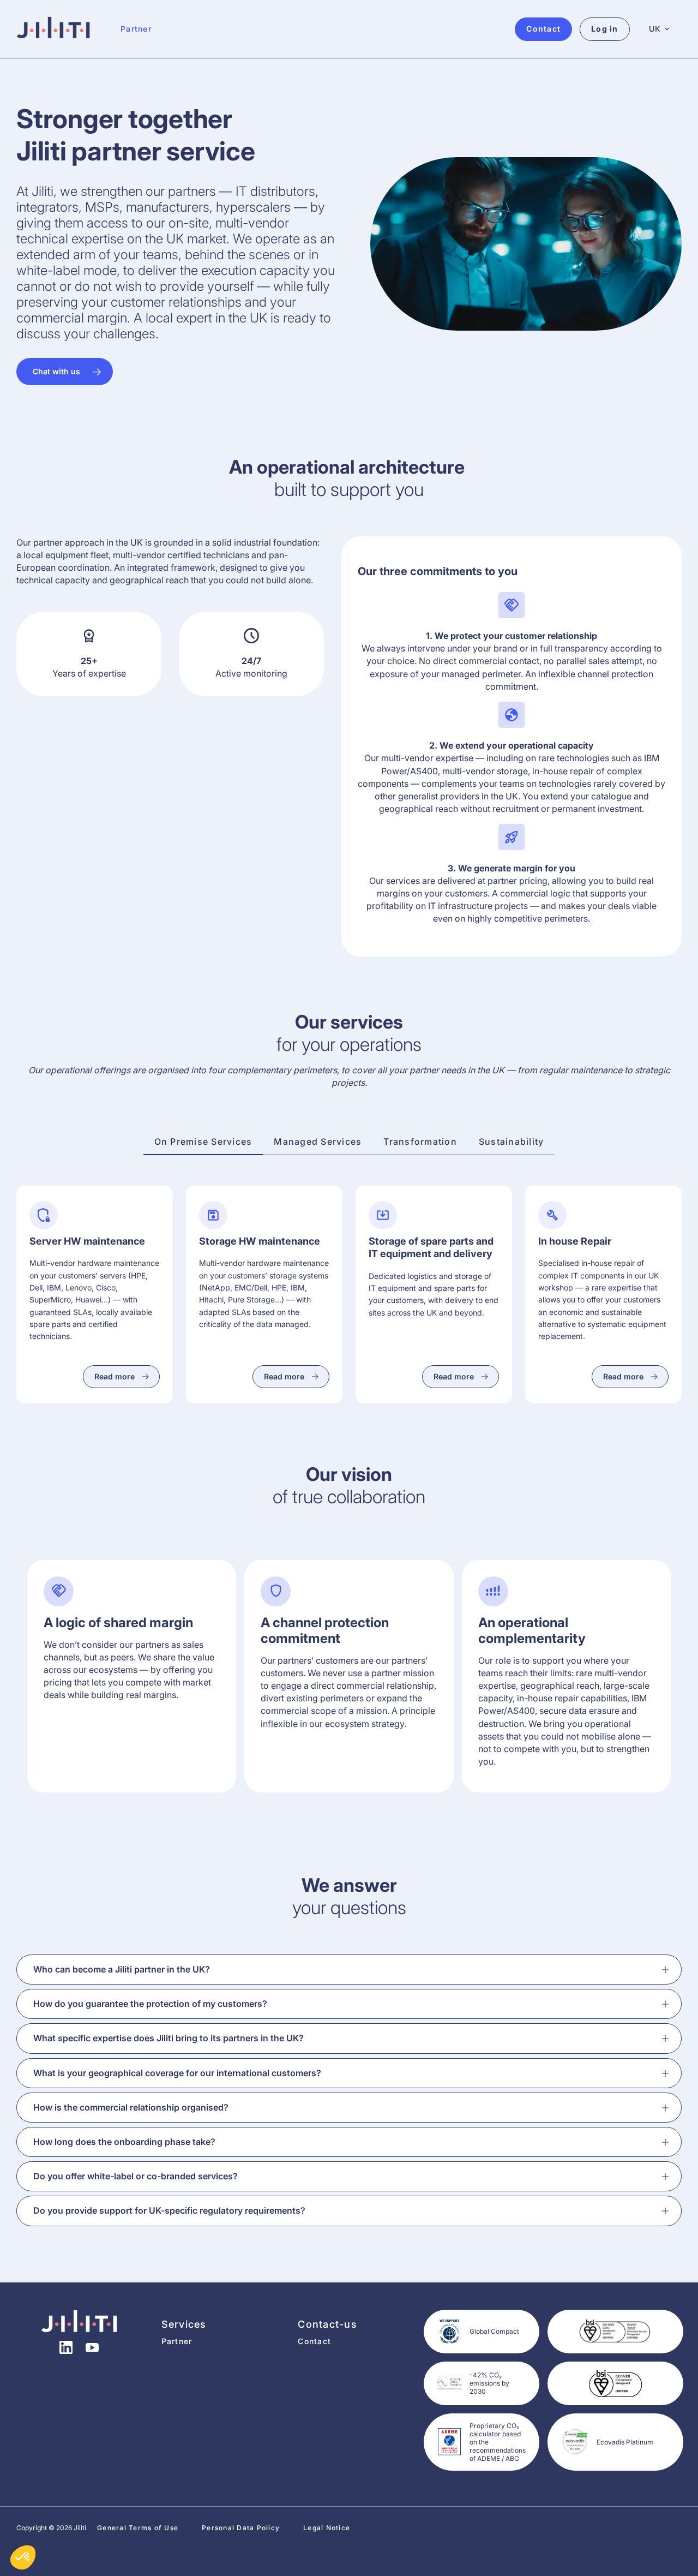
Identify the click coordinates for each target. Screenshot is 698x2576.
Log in (605, 29)
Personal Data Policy (241, 2528)
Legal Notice (327, 2528)
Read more (115, 1376)
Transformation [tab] (420, 1141)
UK (655, 29)
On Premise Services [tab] (203, 1141)
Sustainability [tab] (512, 1141)
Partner (136, 29)
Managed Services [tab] (318, 1141)
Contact (314, 2341)
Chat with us (56, 371)
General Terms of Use (138, 2528)
